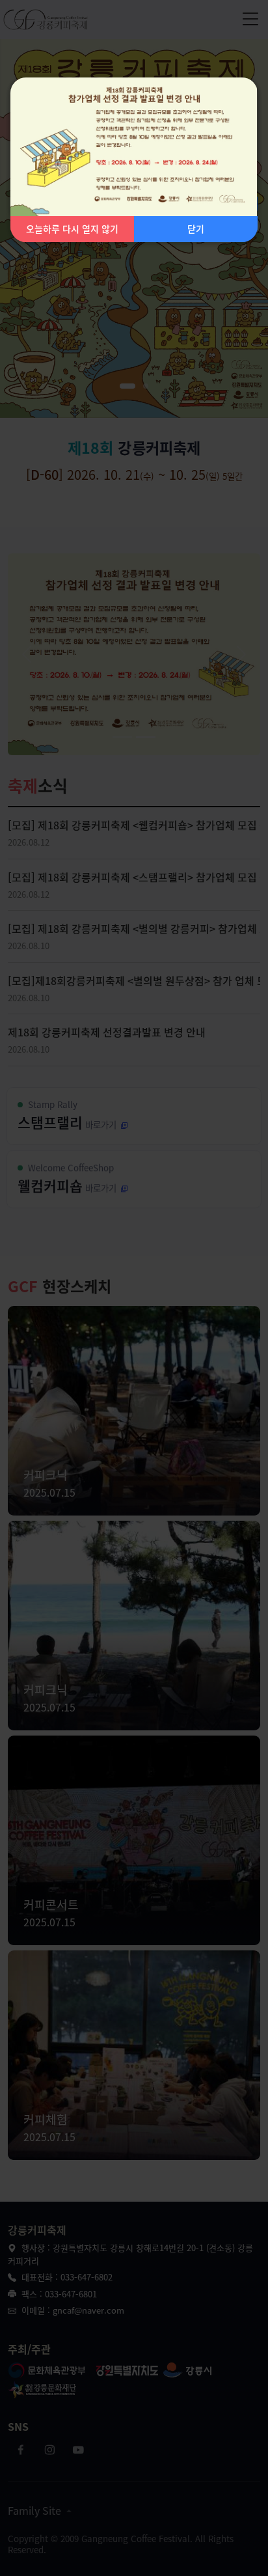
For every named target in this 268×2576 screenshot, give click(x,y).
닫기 (196, 229)
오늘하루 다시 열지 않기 (72, 229)
